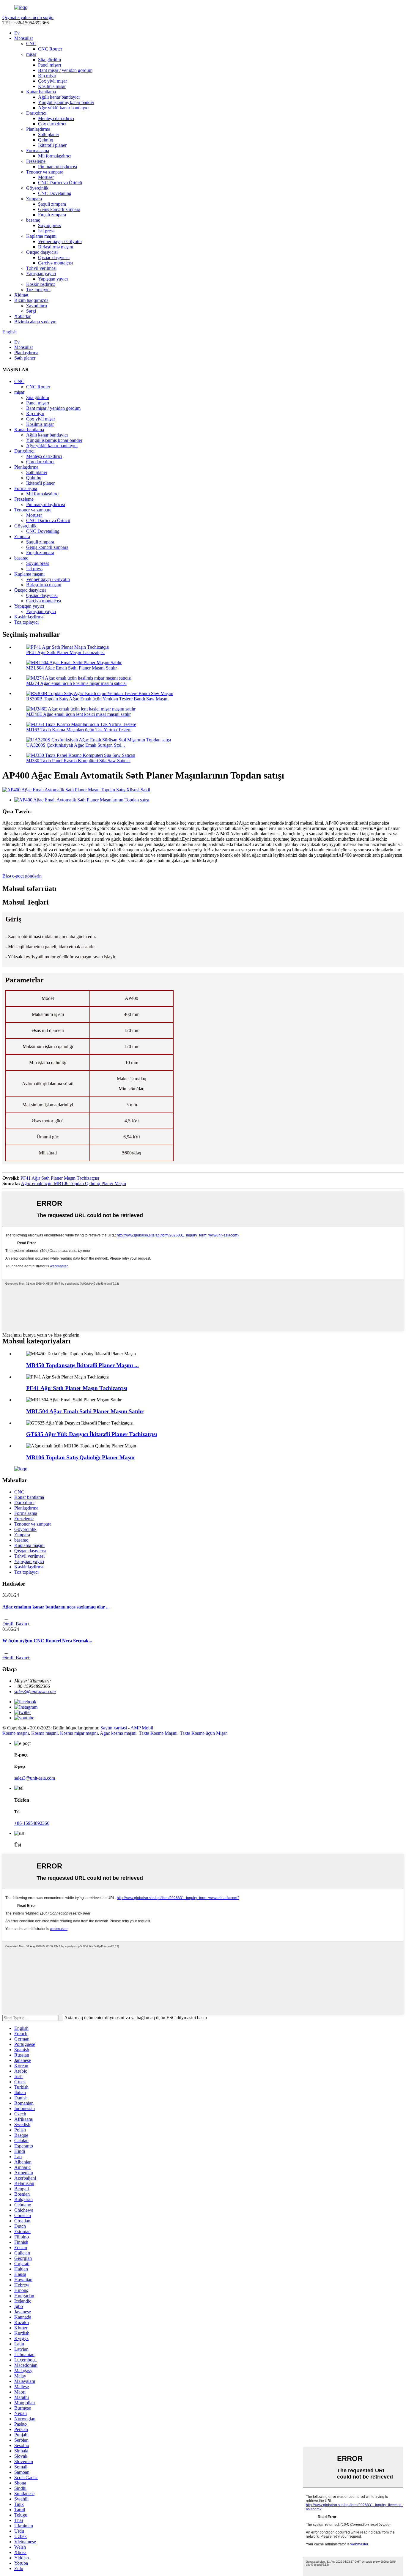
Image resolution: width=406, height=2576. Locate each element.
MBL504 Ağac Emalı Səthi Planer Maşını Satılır (71, 668)
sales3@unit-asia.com (35, 1692)
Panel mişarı (49, 65)
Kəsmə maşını (16, 1733)
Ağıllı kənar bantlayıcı (59, 97)
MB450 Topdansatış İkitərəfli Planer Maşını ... (82, 1365)
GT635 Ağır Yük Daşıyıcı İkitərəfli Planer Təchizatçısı (92, 1434)
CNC (31, 44)
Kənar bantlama (41, 92)
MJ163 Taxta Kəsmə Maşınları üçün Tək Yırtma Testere (79, 730)
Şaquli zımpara (52, 204)
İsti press (46, 231)
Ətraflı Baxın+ (16, 1624)
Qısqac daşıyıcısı (42, 252)
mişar (31, 54)
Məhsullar (24, 38)
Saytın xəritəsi (114, 1728)
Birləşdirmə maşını (56, 247)
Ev (17, 33)
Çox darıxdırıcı (52, 124)
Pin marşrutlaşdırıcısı (58, 167)
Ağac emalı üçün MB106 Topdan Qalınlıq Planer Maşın (73, 1183)
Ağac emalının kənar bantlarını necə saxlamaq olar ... (56, 1607)
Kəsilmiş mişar (52, 86)
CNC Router (50, 49)
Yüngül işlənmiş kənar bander (66, 102)
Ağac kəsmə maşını (118, 1733)
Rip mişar (47, 76)
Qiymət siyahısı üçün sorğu (28, 17)
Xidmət (21, 295)
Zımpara (34, 199)
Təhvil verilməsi (41, 268)
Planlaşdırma (38, 129)
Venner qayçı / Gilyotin (60, 241)
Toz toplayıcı (38, 290)
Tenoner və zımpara (45, 172)
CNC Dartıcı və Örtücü (60, 183)
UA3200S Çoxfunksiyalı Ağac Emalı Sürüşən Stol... (75, 745)
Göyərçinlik (37, 188)
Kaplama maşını (41, 236)
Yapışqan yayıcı (41, 274)
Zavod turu (37, 306)
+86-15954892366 (32, 1823)
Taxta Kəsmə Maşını (158, 1733)
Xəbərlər (22, 316)
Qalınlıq (46, 140)
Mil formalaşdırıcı (55, 156)
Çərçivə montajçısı (55, 263)
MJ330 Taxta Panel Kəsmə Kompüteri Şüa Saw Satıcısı (78, 761)
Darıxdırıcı (36, 113)
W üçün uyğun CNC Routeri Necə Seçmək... (47, 1641)
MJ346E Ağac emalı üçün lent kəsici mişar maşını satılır (78, 714)
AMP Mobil (142, 1728)
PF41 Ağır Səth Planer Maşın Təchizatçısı (65, 652)
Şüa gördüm (49, 60)
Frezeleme (36, 161)
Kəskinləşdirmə (41, 284)
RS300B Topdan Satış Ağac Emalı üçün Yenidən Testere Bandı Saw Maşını (97, 699)
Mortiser (46, 177)
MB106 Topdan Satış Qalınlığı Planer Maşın (80, 1457)
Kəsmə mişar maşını (79, 1733)
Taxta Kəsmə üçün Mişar (203, 1733)
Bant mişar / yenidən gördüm (65, 70)
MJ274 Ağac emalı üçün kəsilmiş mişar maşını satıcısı (76, 683)
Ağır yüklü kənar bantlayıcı (64, 108)
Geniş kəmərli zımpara (59, 209)
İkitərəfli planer (52, 145)
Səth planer (49, 134)
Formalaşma (38, 151)
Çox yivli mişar (52, 81)
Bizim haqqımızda (31, 300)
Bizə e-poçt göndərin (22, 876)
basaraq (33, 220)
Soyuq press (49, 225)
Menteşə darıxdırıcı (56, 118)
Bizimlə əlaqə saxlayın (35, 322)
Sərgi (31, 311)
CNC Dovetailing (55, 193)
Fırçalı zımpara (52, 215)
